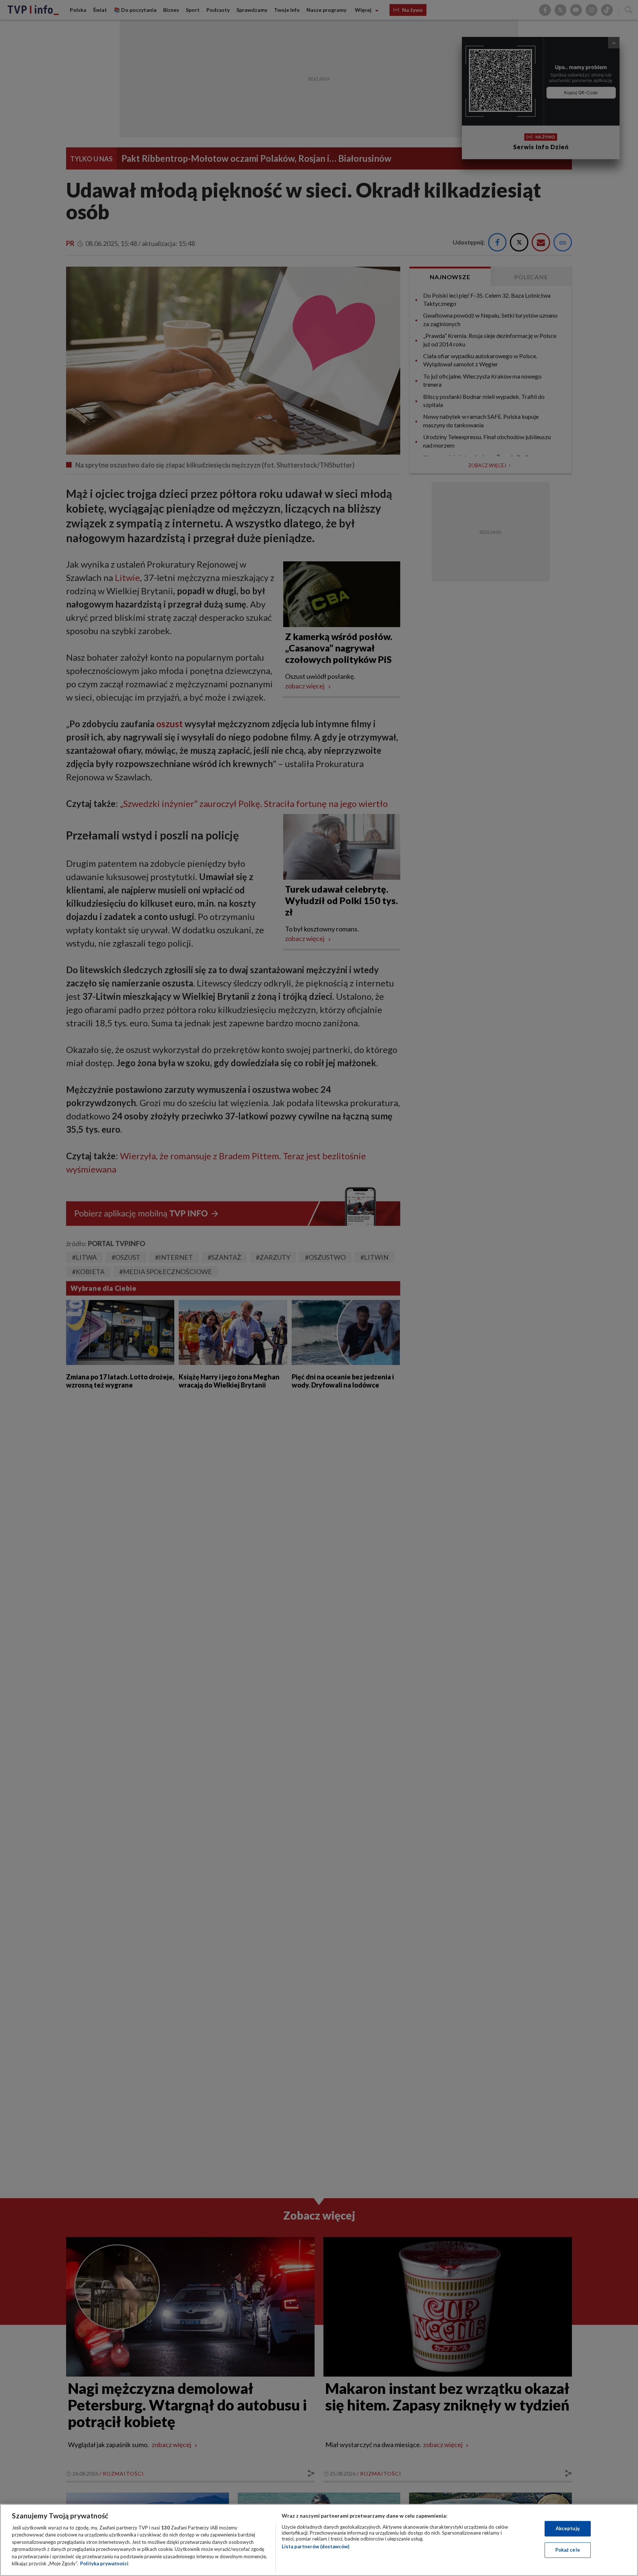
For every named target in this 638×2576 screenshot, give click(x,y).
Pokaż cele (568, 2550)
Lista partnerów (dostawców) (315, 2546)
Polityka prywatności (104, 2563)
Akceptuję (568, 2528)
